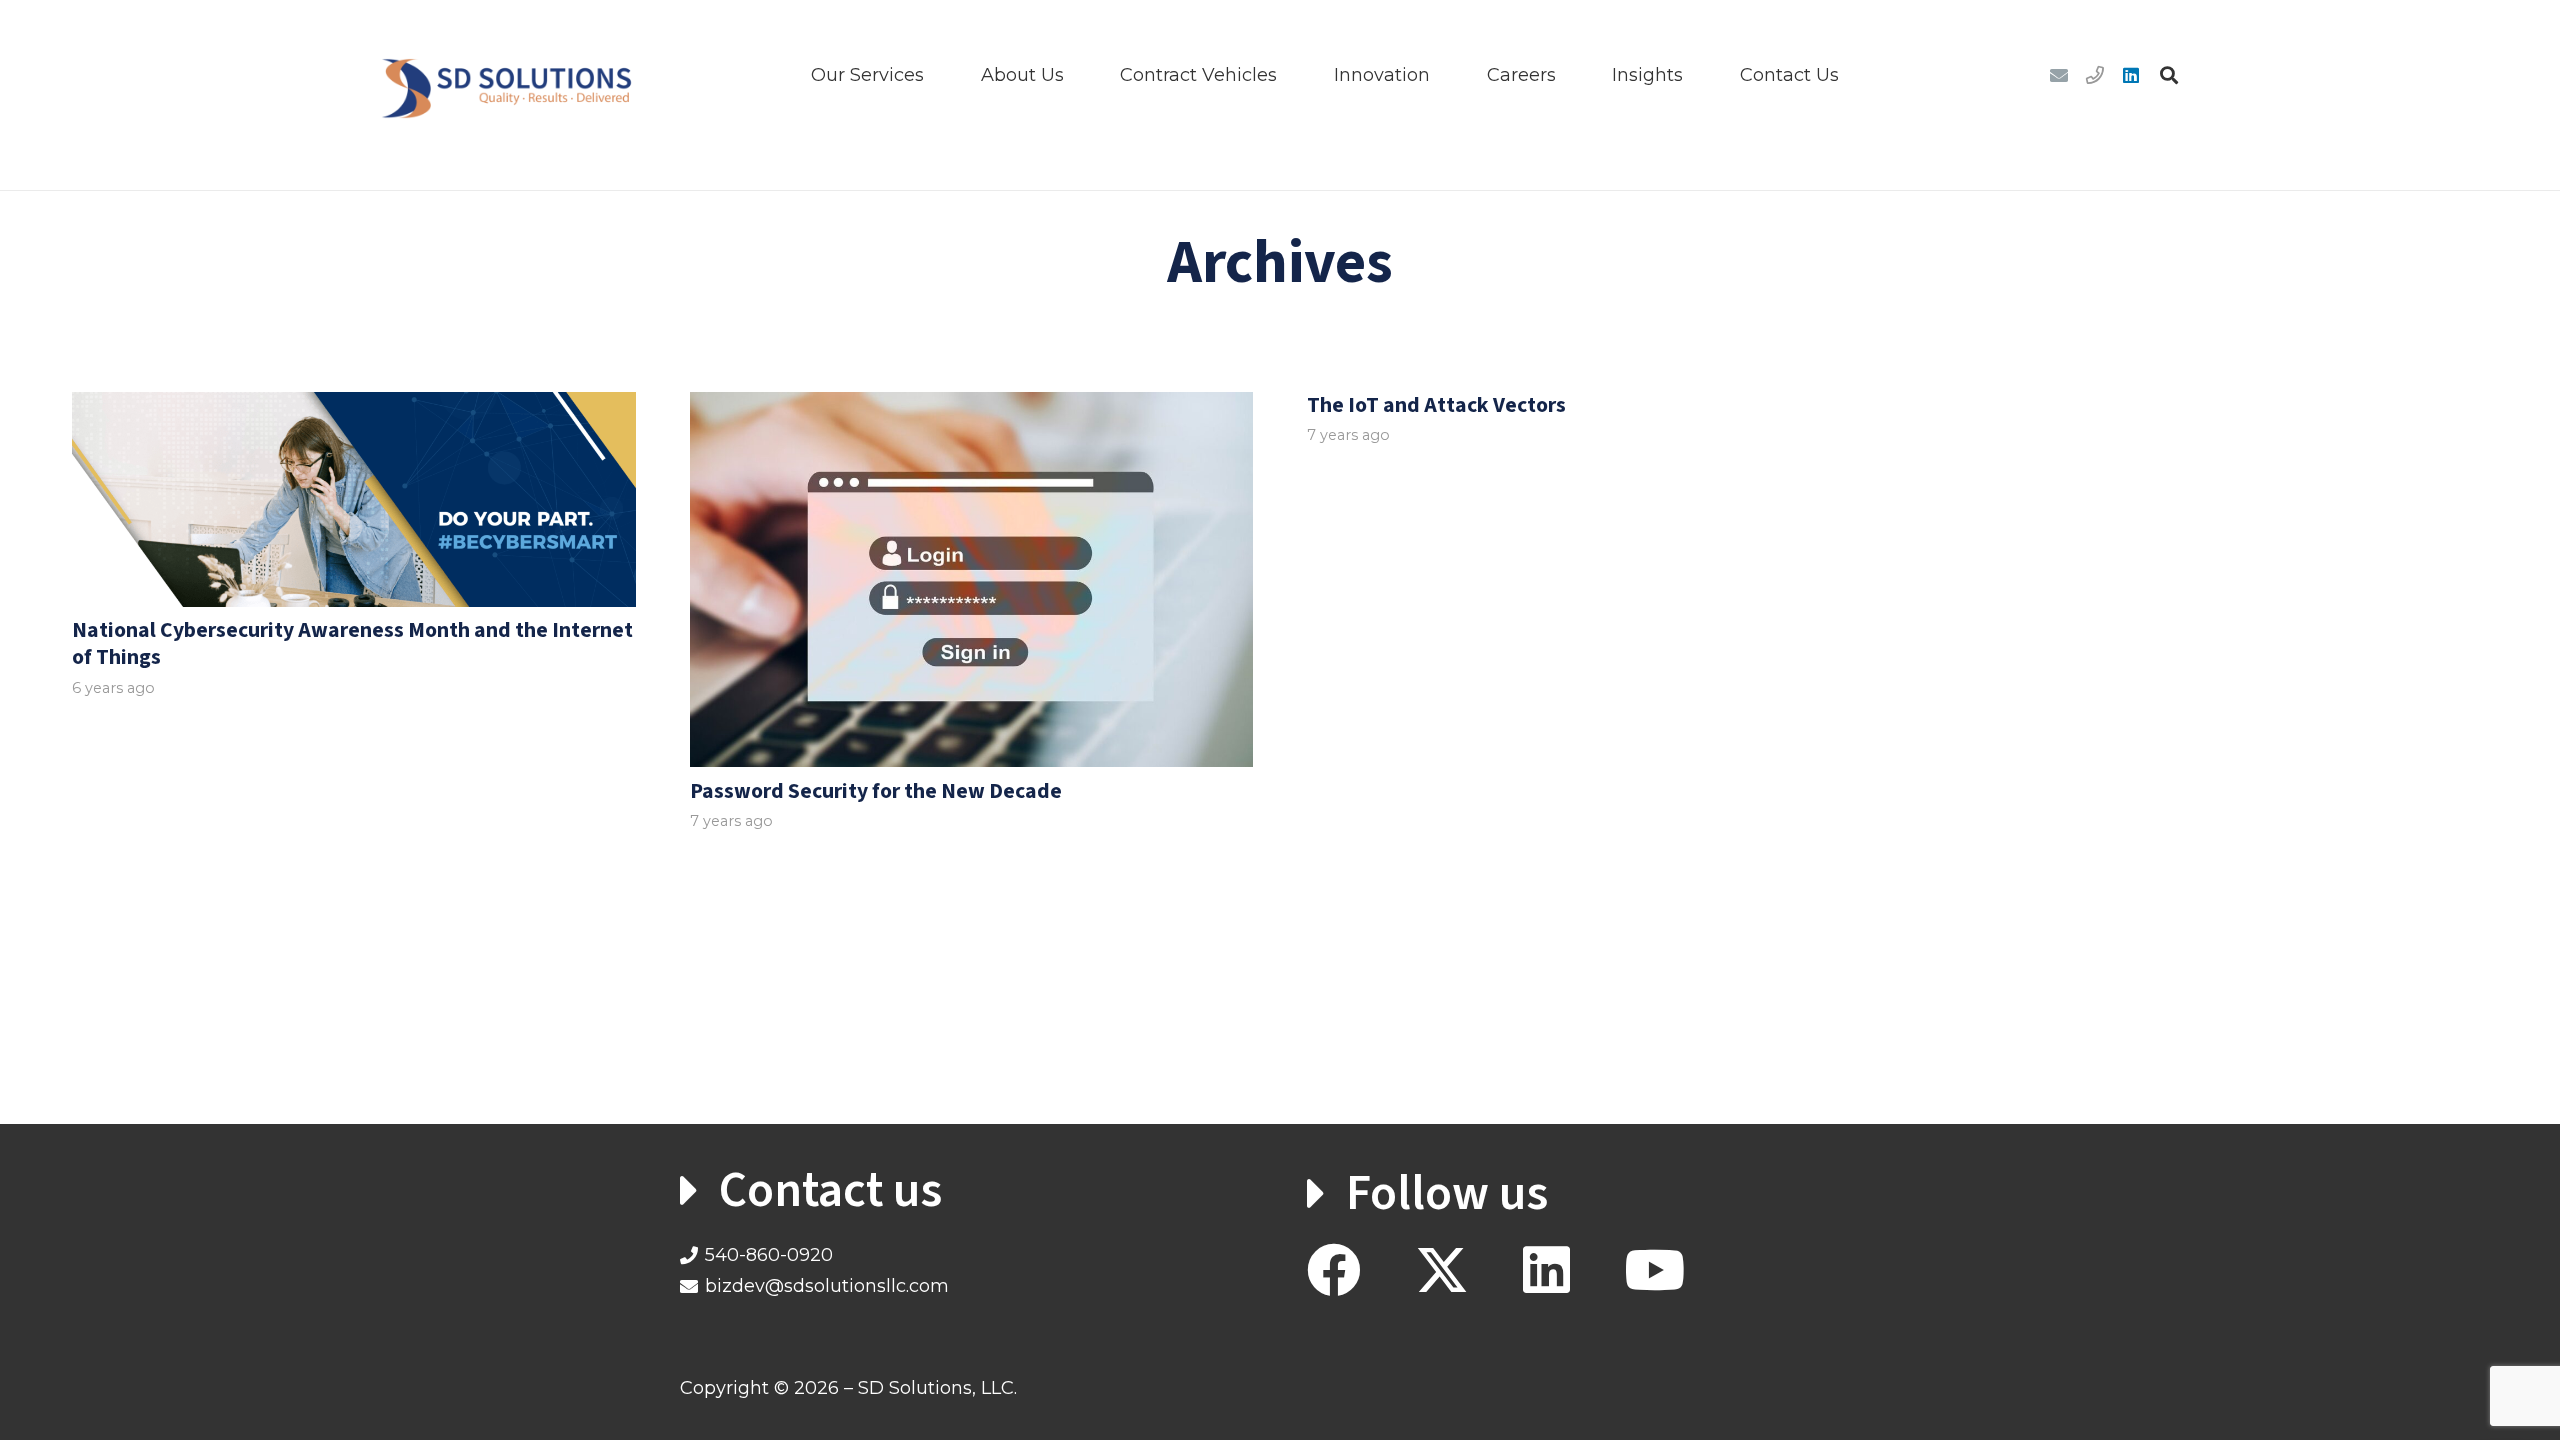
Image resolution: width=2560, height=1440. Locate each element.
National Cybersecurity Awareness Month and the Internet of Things (352, 644)
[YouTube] (1654, 1270)
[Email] (2059, 75)
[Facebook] (1334, 1270)
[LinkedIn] (2131, 75)
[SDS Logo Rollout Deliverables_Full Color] (507, 75)
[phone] (2095, 75)
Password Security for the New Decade (876, 791)
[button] (940, 75)
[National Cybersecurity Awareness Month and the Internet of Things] (354, 499)
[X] (1442, 1271)
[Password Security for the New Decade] (972, 579)
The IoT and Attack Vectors (1436, 405)
